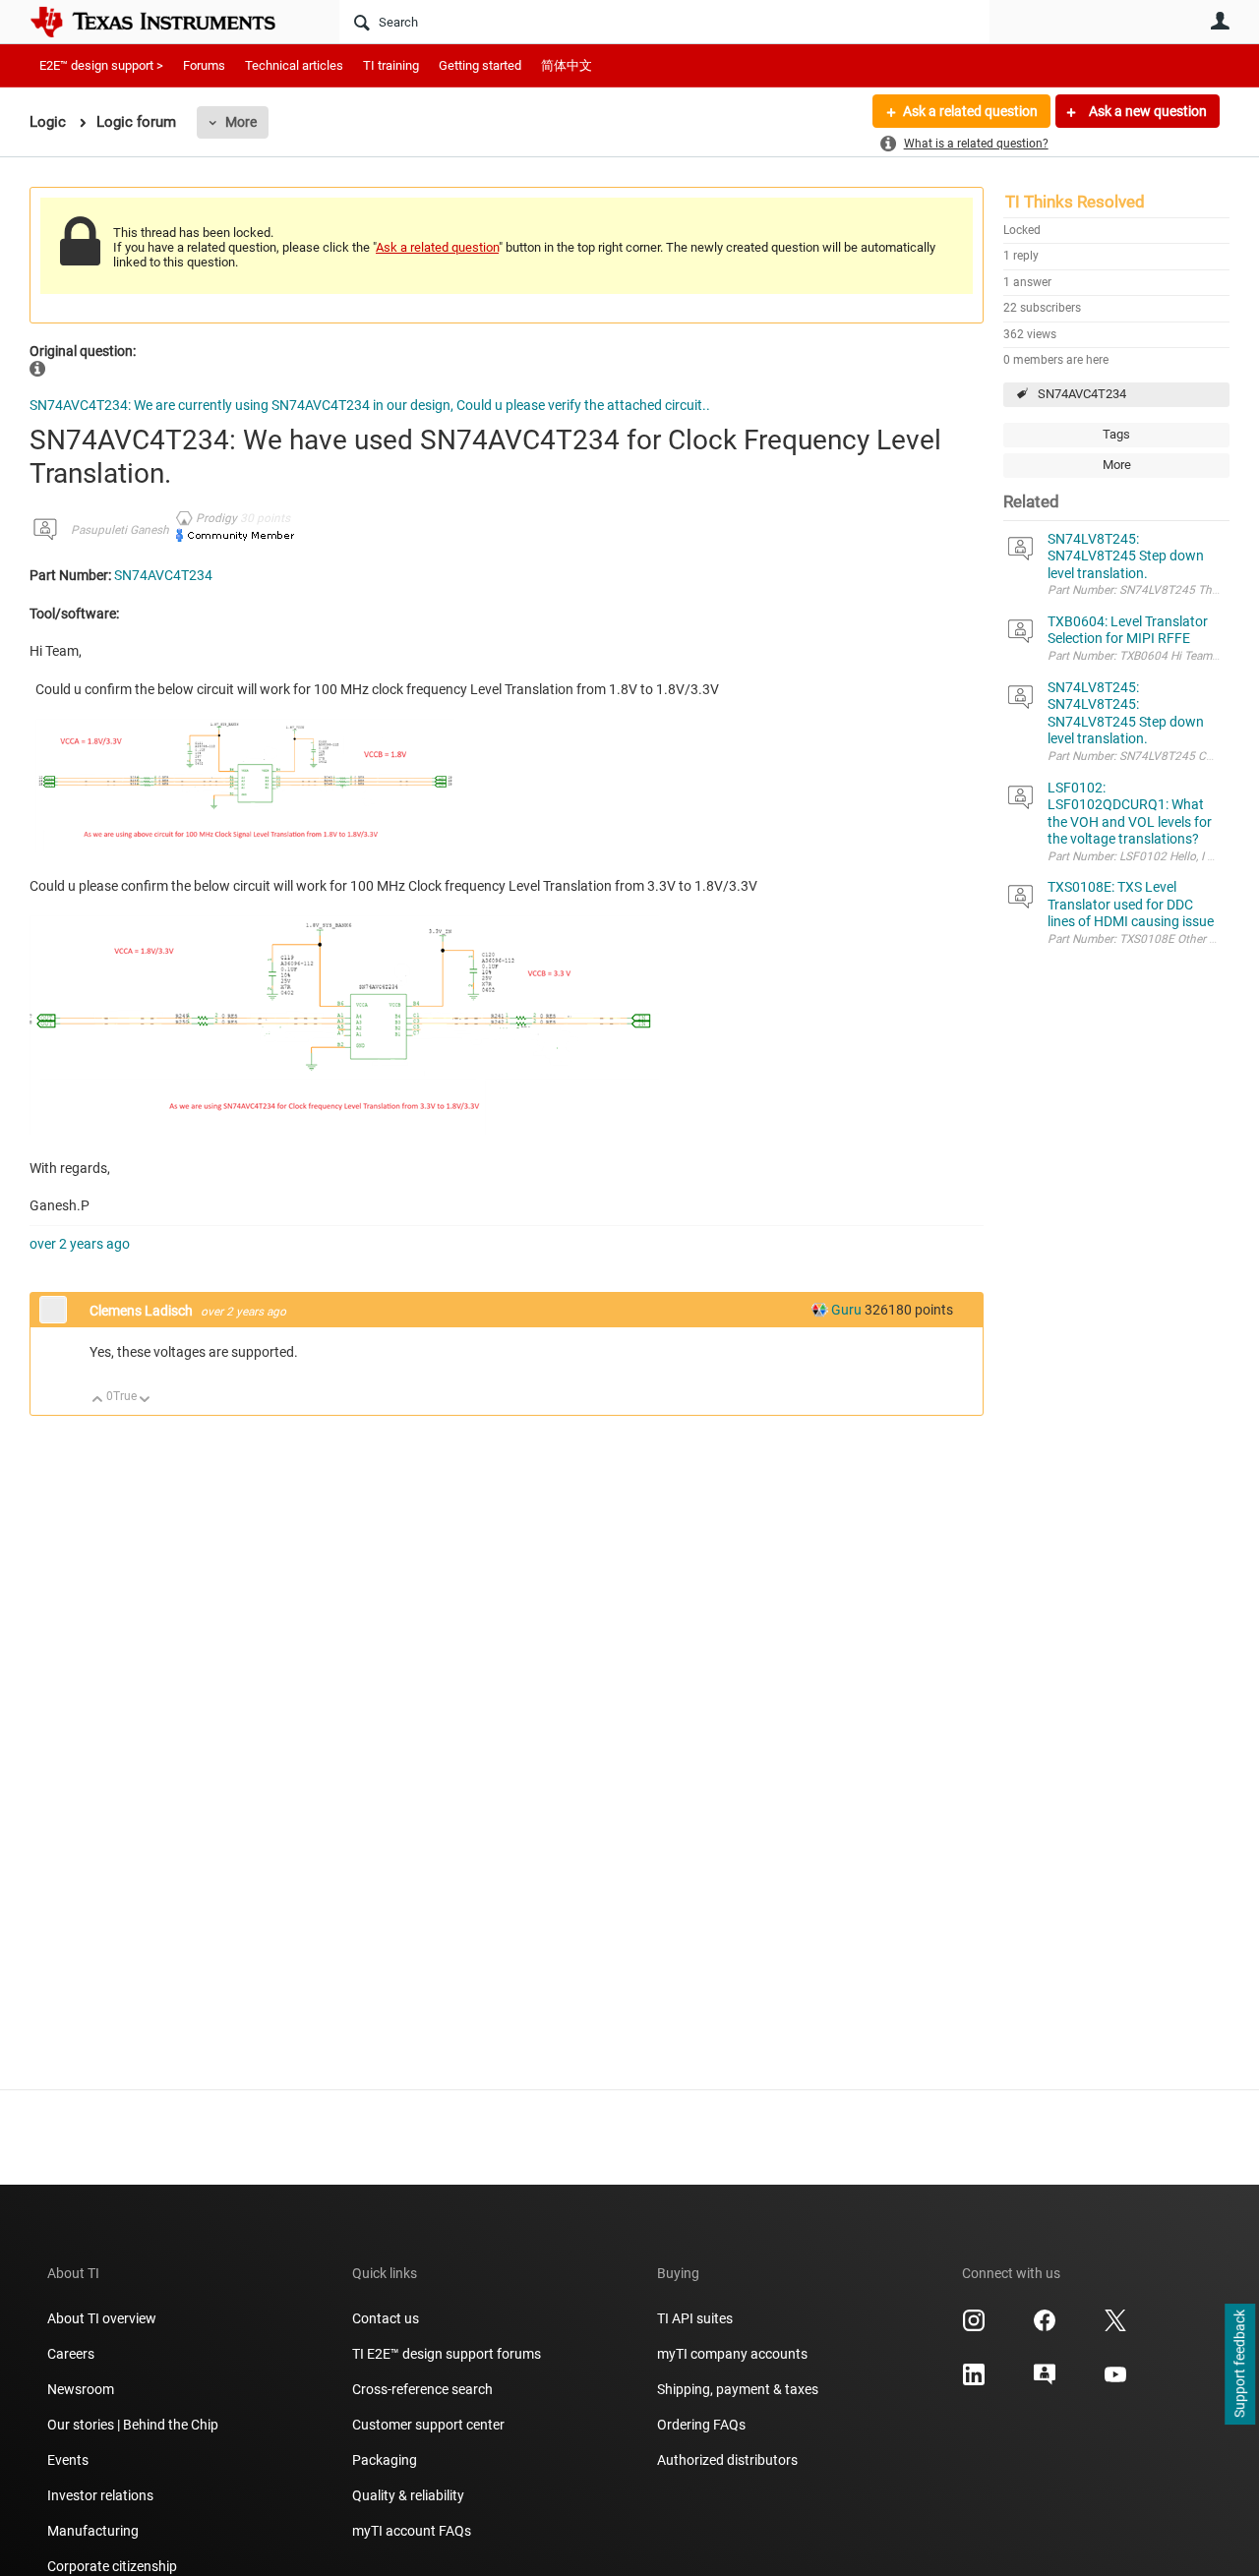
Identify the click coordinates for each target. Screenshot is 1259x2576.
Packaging (385, 2460)
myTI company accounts (732, 2354)
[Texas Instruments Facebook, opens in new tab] (1045, 2327)
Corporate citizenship (112, 2566)
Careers (71, 2354)
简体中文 (567, 65)
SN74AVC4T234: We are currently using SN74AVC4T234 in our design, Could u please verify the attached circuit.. (370, 405)
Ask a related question (970, 111)
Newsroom (81, 2389)
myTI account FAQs (412, 2531)
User (1220, 21)
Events (68, 2460)
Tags (1116, 434)
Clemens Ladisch (143, 1311)
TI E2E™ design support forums (447, 2354)
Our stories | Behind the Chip (133, 2425)
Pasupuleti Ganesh (120, 530)
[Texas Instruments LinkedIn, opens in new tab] (974, 2381)
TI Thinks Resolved (1075, 202)
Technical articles (294, 65)
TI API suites (695, 2318)
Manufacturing (93, 2531)
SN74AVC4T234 (1082, 394)
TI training (391, 65)
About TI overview (102, 2318)
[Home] (167, 22)
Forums (204, 65)
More (241, 122)
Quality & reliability (408, 2495)
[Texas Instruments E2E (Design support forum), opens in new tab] (1045, 2381)
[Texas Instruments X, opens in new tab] (1115, 2327)
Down (145, 1401)
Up (98, 1401)
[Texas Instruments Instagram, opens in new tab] (974, 2327)
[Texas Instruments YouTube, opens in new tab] (1115, 2381)
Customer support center (428, 2425)
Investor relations (100, 2495)
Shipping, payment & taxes (738, 2389)
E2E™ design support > (101, 65)
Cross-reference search (422, 2389)
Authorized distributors (727, 2460)
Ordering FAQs (701, 2425)
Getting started (480, 65)
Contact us (386, 2318)
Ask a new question (1146, 111)
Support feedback (1239, 2365)
